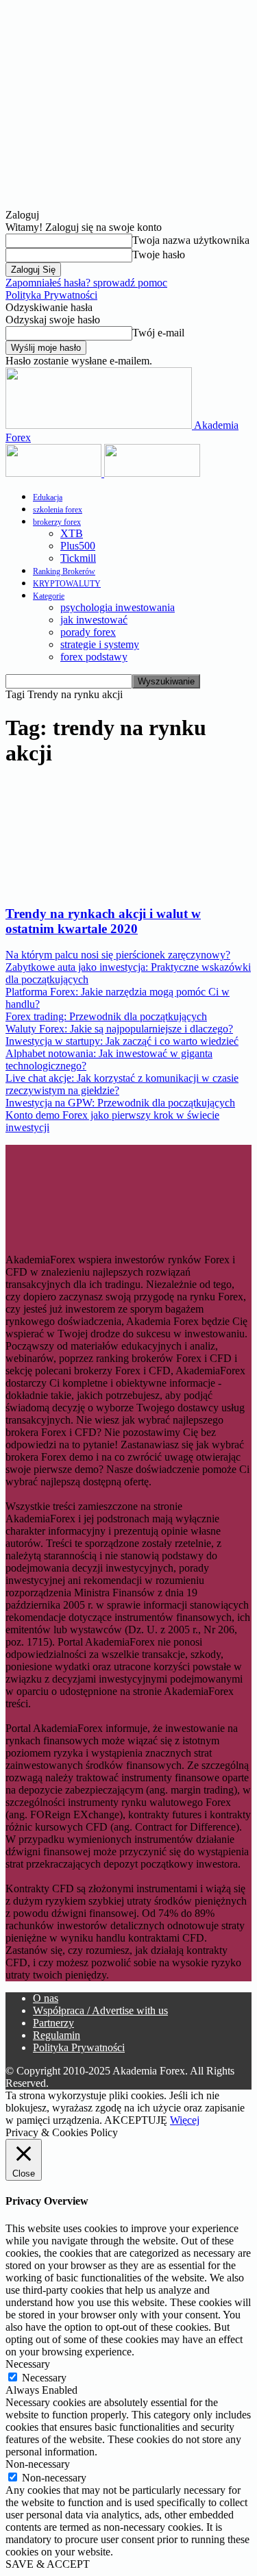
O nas (46, 1998)
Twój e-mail (158, 333)
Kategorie (49, 596)
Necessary (44, 2378)
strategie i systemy (100, 644)
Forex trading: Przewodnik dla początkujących (106, 1016)
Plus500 (78, 546)
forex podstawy (94, 657)
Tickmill (78, 558)
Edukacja (48, 497)
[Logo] (55, 473)
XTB (72, 533)
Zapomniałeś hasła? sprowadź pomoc (86, 283)
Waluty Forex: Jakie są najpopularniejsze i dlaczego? (119, 1029)
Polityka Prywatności (51, 295)
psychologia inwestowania (118, 607)
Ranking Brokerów (64, 571)
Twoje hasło (159, 255)
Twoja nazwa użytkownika (191, 240)
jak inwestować (94, 620)
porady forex (88, 632)
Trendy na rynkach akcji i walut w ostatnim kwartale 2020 (103, 921)
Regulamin (57, 2035)
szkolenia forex (58, 510)
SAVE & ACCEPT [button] (48, 2564)
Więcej (185, 2120)
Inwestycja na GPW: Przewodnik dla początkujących (120, 1103)
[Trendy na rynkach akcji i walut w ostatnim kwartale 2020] (117, 887)
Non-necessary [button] (38, 2464)
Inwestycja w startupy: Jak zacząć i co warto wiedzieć (122, 1041)
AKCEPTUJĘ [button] (136, 2120)
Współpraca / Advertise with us (100, 2010)
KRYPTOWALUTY (67, 584)
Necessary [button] (28, 2364)
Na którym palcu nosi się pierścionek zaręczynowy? (118, 955)
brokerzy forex (57, 522)
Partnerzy (53, 2023)
